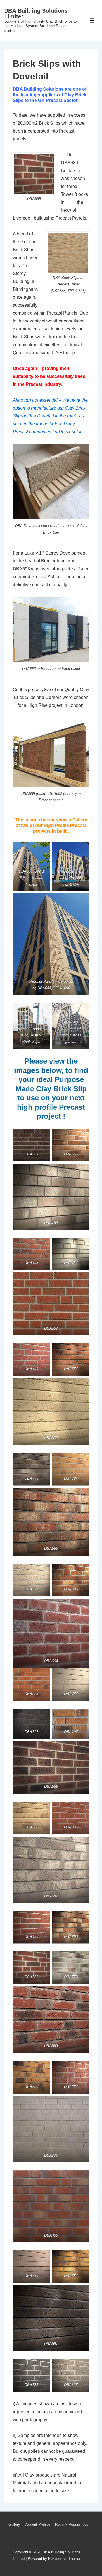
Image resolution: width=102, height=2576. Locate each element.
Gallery (14, 2524)
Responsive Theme (64, 2559)
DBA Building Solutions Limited (36, 14)
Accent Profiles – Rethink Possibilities (57, 2524)
